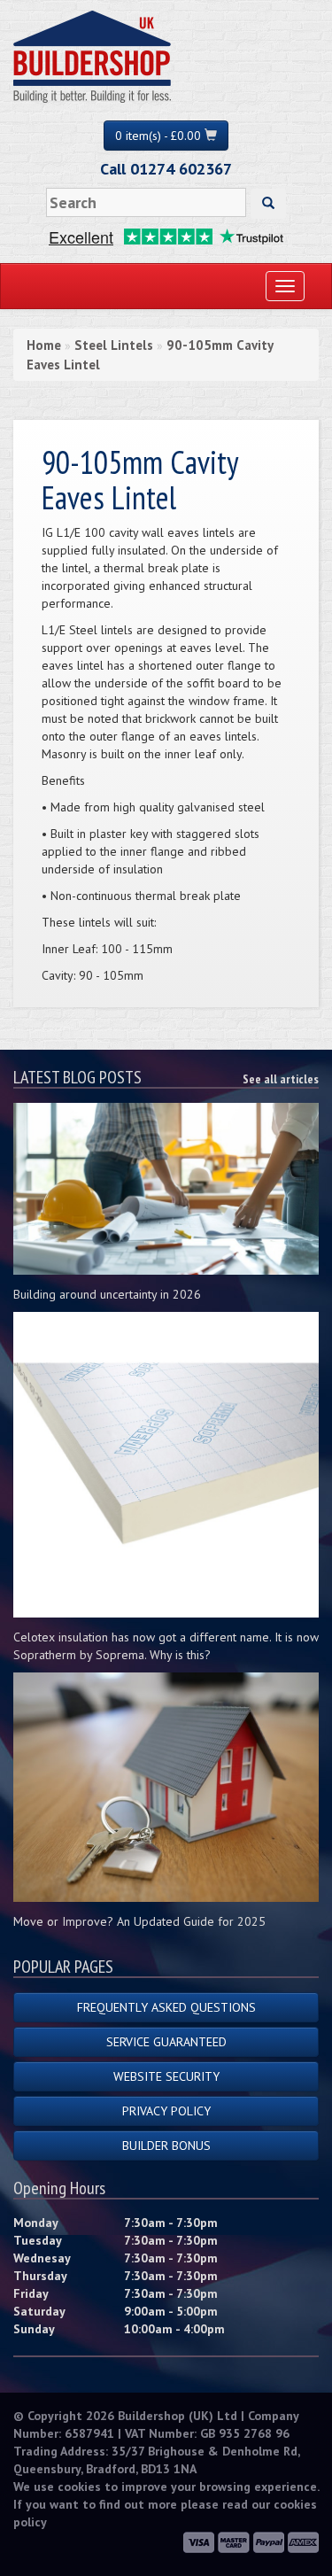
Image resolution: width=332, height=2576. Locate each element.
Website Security (166, 2076)
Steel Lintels (114, 345)
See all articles (281, 1079)
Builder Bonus (166, 2145)
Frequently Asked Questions (166, 2007)
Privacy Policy (166, 2111)
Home (44, 345)
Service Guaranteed (166, 2042)
